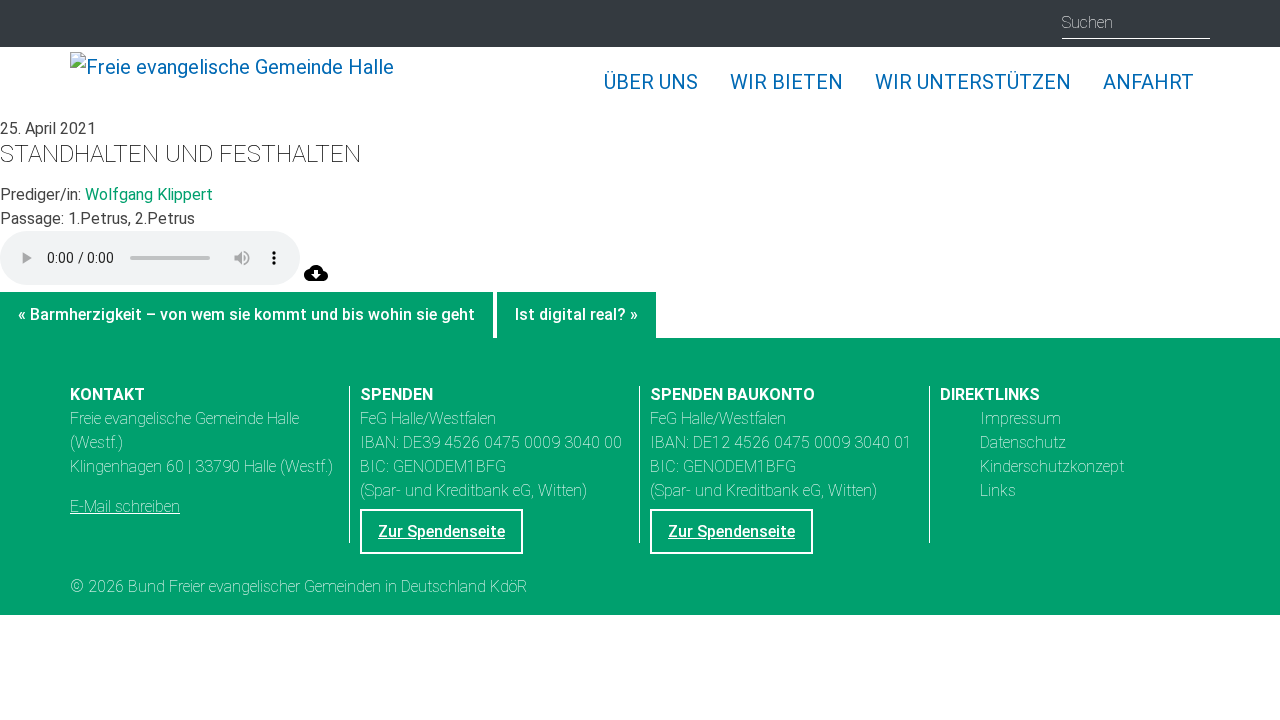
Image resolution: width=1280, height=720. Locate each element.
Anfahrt (1148, 82)
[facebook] (165, 24)
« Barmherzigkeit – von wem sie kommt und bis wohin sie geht (246, 314)
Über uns (651, 82)
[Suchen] (1194, 23)
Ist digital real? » (576, 314)
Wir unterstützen (973, 82)
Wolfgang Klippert (149, 194)
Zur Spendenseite (441, 531)
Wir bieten (786, 82)
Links (998, 490)
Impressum (1020, 418)
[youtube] (126, 24)
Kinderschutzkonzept (1052, 466)
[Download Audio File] (316, 279)
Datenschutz (1023, 442)
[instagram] (87, 24)
